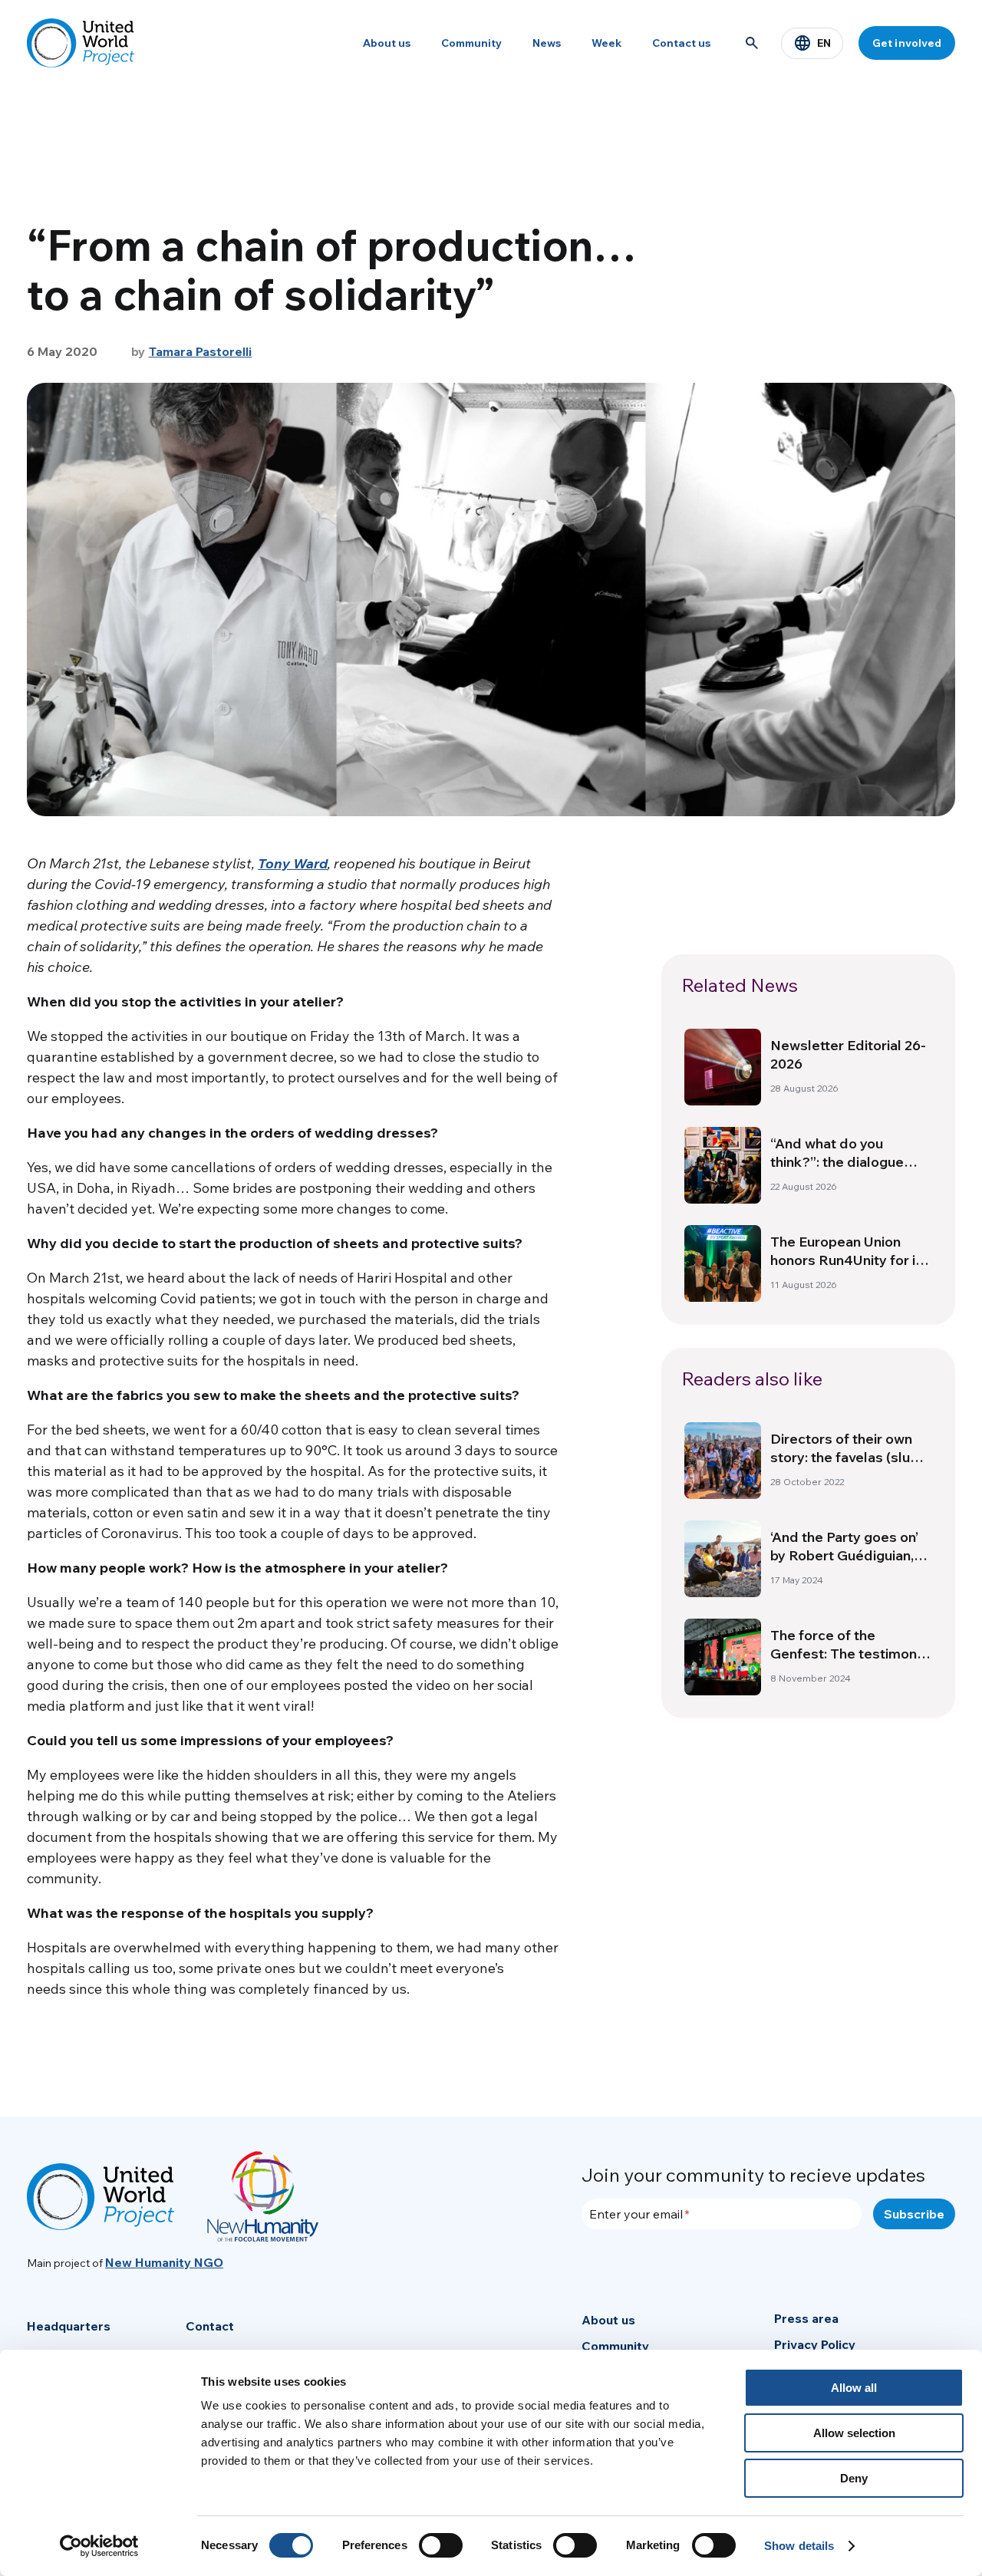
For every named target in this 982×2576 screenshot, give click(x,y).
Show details (799, 2546)
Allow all (854, 2388)
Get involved (907, 43)
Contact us (681, 43)
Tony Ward (293, 863)
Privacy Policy (815, 2344)
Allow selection (854, 2433)
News (547, 43)
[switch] (441, 2545)
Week (606, 43)
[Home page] (81, 43)
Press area (806, 2318)
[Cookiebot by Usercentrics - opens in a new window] (99, 2546)
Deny (854, 2478)
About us (387, 43)
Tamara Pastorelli (201, 351)
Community (471, 43)
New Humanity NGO (164, 2262)
